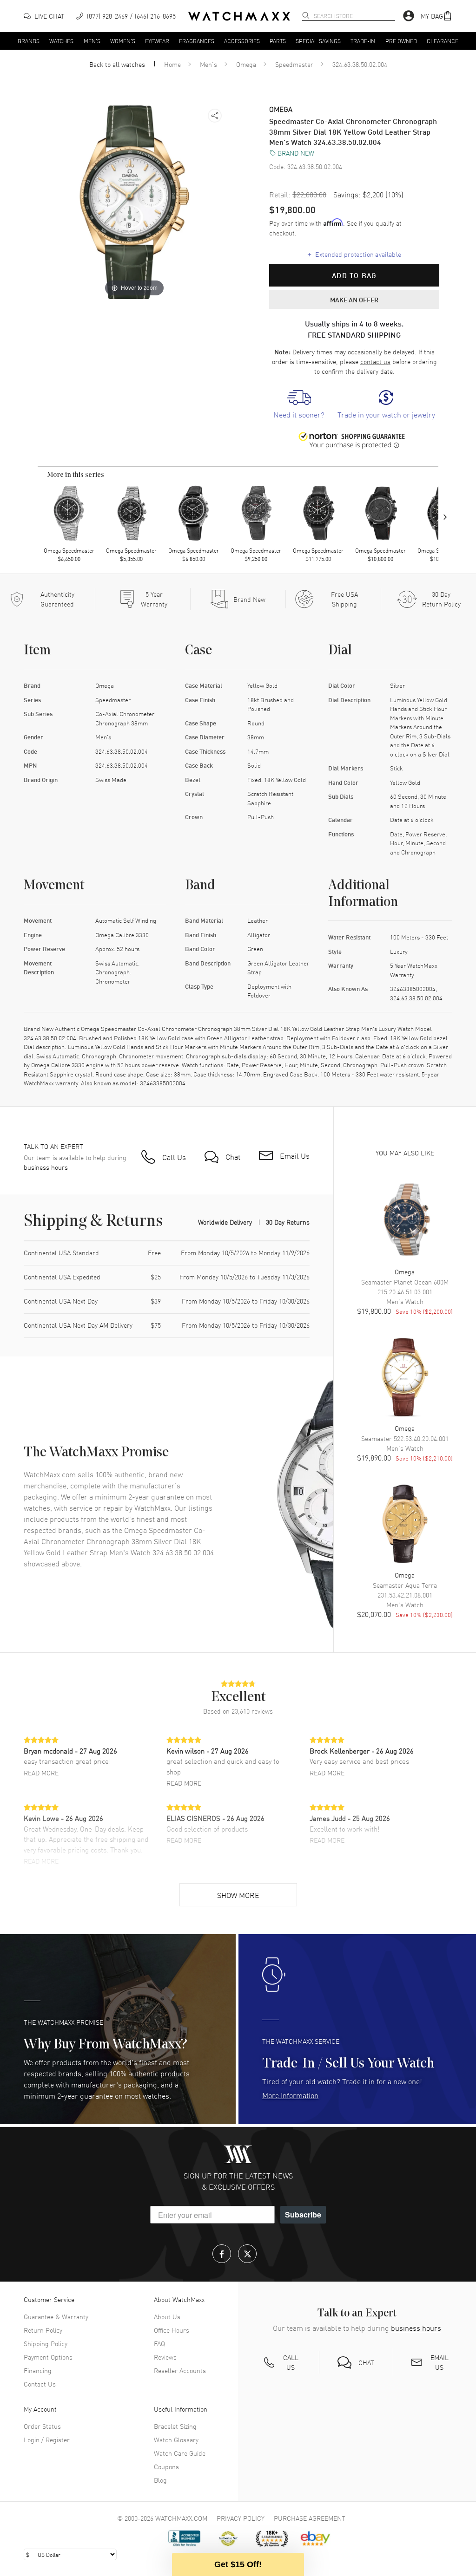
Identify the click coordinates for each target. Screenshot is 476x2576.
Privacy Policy (241, 2518)
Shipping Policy (46, 2343)
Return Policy (43, 2330)
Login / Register (47, 2439)
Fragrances (197, 40)
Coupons (166, 2466)
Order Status (42, 2426)
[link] (299, 405)
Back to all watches (117, 64)
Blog (160, 2480)
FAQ (159, 2343)
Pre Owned (401, 40)
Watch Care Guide (180, 2453)
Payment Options (48, 2357)
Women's (123, 40)
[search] (306, 15)
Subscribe (303, 2214)
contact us (375, 361)
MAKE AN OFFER (354, 300)
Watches (61, 40)
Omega (246, 64)
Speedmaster (294, 64)
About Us (167, 2316)
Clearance (443, 40)
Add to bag (354, 275)
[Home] (239, 16)
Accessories (242, 40)
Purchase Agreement (310, 2518)
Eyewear (157, 40)
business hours (46, 1167)
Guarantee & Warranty (56, 2316)
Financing (38, 2370)
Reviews (165, 2357)
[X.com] (247, 2254)
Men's (92, 40)
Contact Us (40, 2384)
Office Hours (172, 2330)
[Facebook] (222, 2254)
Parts (278, 40)
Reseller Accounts (180, 2370)
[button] (436, 16)
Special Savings (318, 40)
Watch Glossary (176, 2439)
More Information (290, 2095)
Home (172, 64)
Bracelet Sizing (175, 2426)
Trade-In (363, 40)
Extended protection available (354, 254)
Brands (29, 40)
